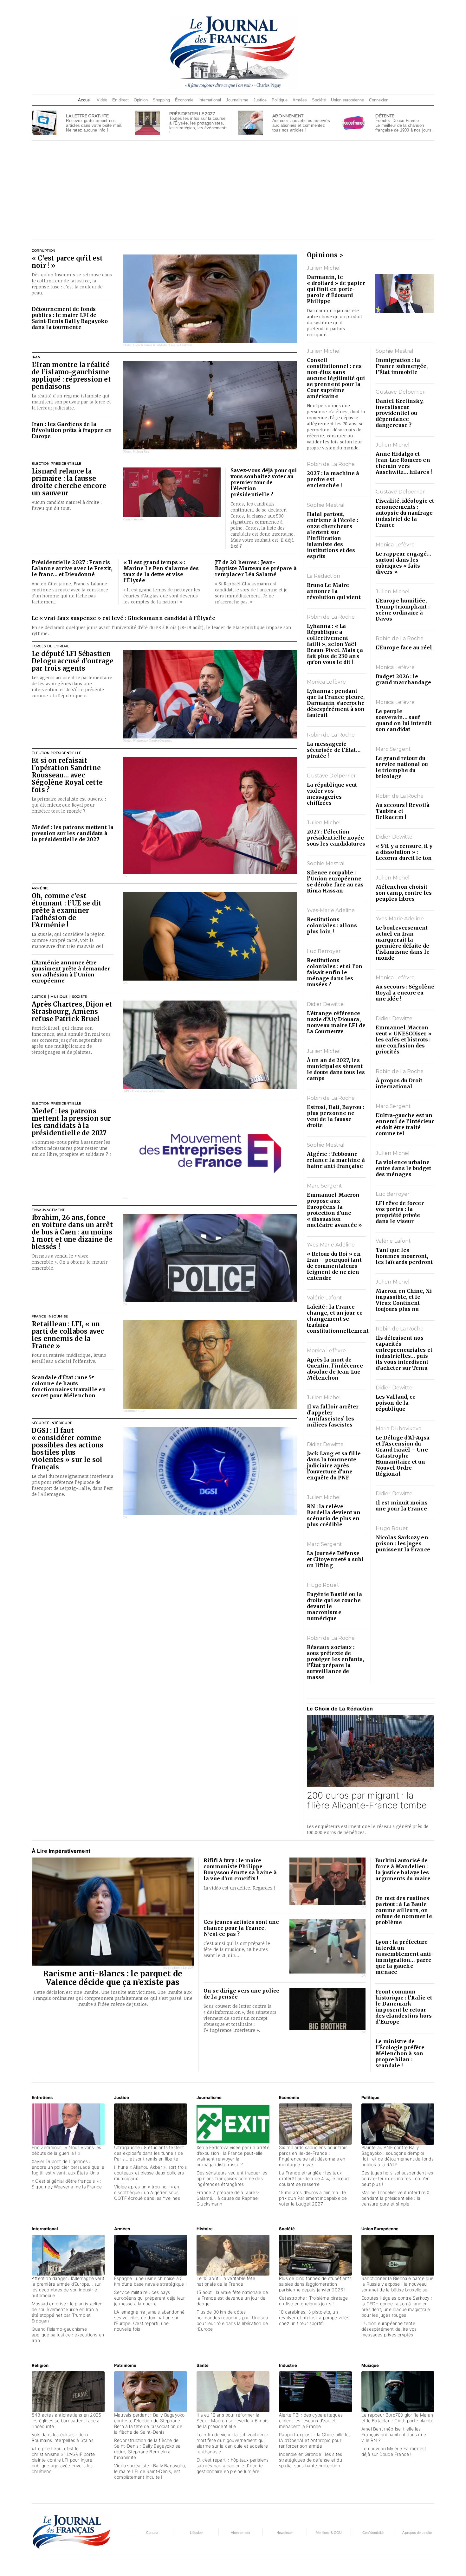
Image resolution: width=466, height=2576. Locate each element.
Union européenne (347, 100)
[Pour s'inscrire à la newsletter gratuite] (44, 122)
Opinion (141, 100)
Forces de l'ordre (51, 646)
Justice (260, 100)
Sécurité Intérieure (52, 1423)
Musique (59, 997)
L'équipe (196, 2533)
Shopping (161, 100)
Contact (152, 2533)
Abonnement (240, 2533)
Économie (184, 100)
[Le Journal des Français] (233, 52)
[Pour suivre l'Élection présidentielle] (147, 122)
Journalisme (237, 100)
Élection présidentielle (57, 464)
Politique (280, 100)
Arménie (40, 888)
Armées (300, 100)
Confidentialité (373, 2533)
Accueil (85, 100)
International (210, 100)
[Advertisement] (233, 190)
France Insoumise (50, 1316)
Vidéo (102, 100)
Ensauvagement (48, 1210)
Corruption (44, 251)
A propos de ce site (417, 2533)
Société (319, 100)
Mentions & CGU (329, 2533)
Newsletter (285, 2533)
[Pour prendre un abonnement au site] (250, 122)
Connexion (379, 100)
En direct (120, 100)
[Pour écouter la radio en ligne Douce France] (353, 122)
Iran (36, 357)
